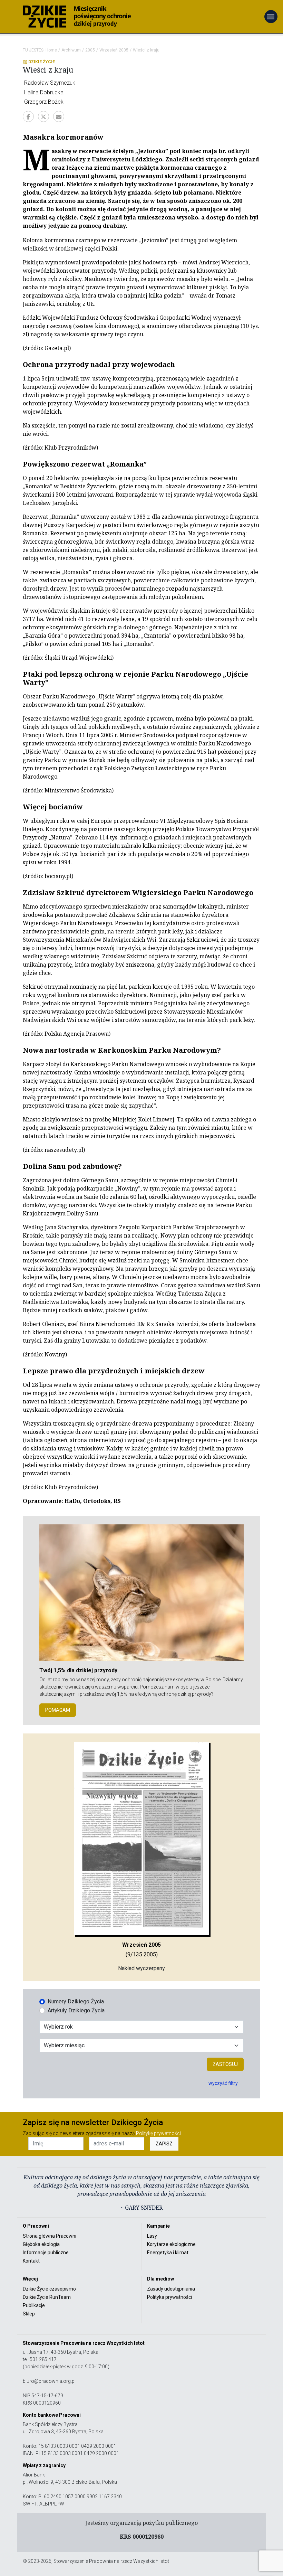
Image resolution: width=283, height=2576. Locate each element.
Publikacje (34, 2305)
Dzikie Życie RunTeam (47, 2297)
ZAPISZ (164, 2144)
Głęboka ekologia (41, 2244)
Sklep (29, 2314)
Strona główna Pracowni (50, 2236)
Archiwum (71, 50)
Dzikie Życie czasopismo (49, 2289)
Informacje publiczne (46, 2253)
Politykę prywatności (158, 2133)
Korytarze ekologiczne (171, 2244)
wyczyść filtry (223, 2083)
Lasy (152, 2236)
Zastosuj (225, 2064)
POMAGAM (58, 1710)
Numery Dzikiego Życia (76, 2001)
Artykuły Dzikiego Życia (76, 2010)
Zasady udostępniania (171, 2289)
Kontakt (31, 2261)
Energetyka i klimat (168, 2253)
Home (51, 50)
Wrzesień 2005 (114, 50)
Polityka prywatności (169, 2297)
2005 (90, 50)
